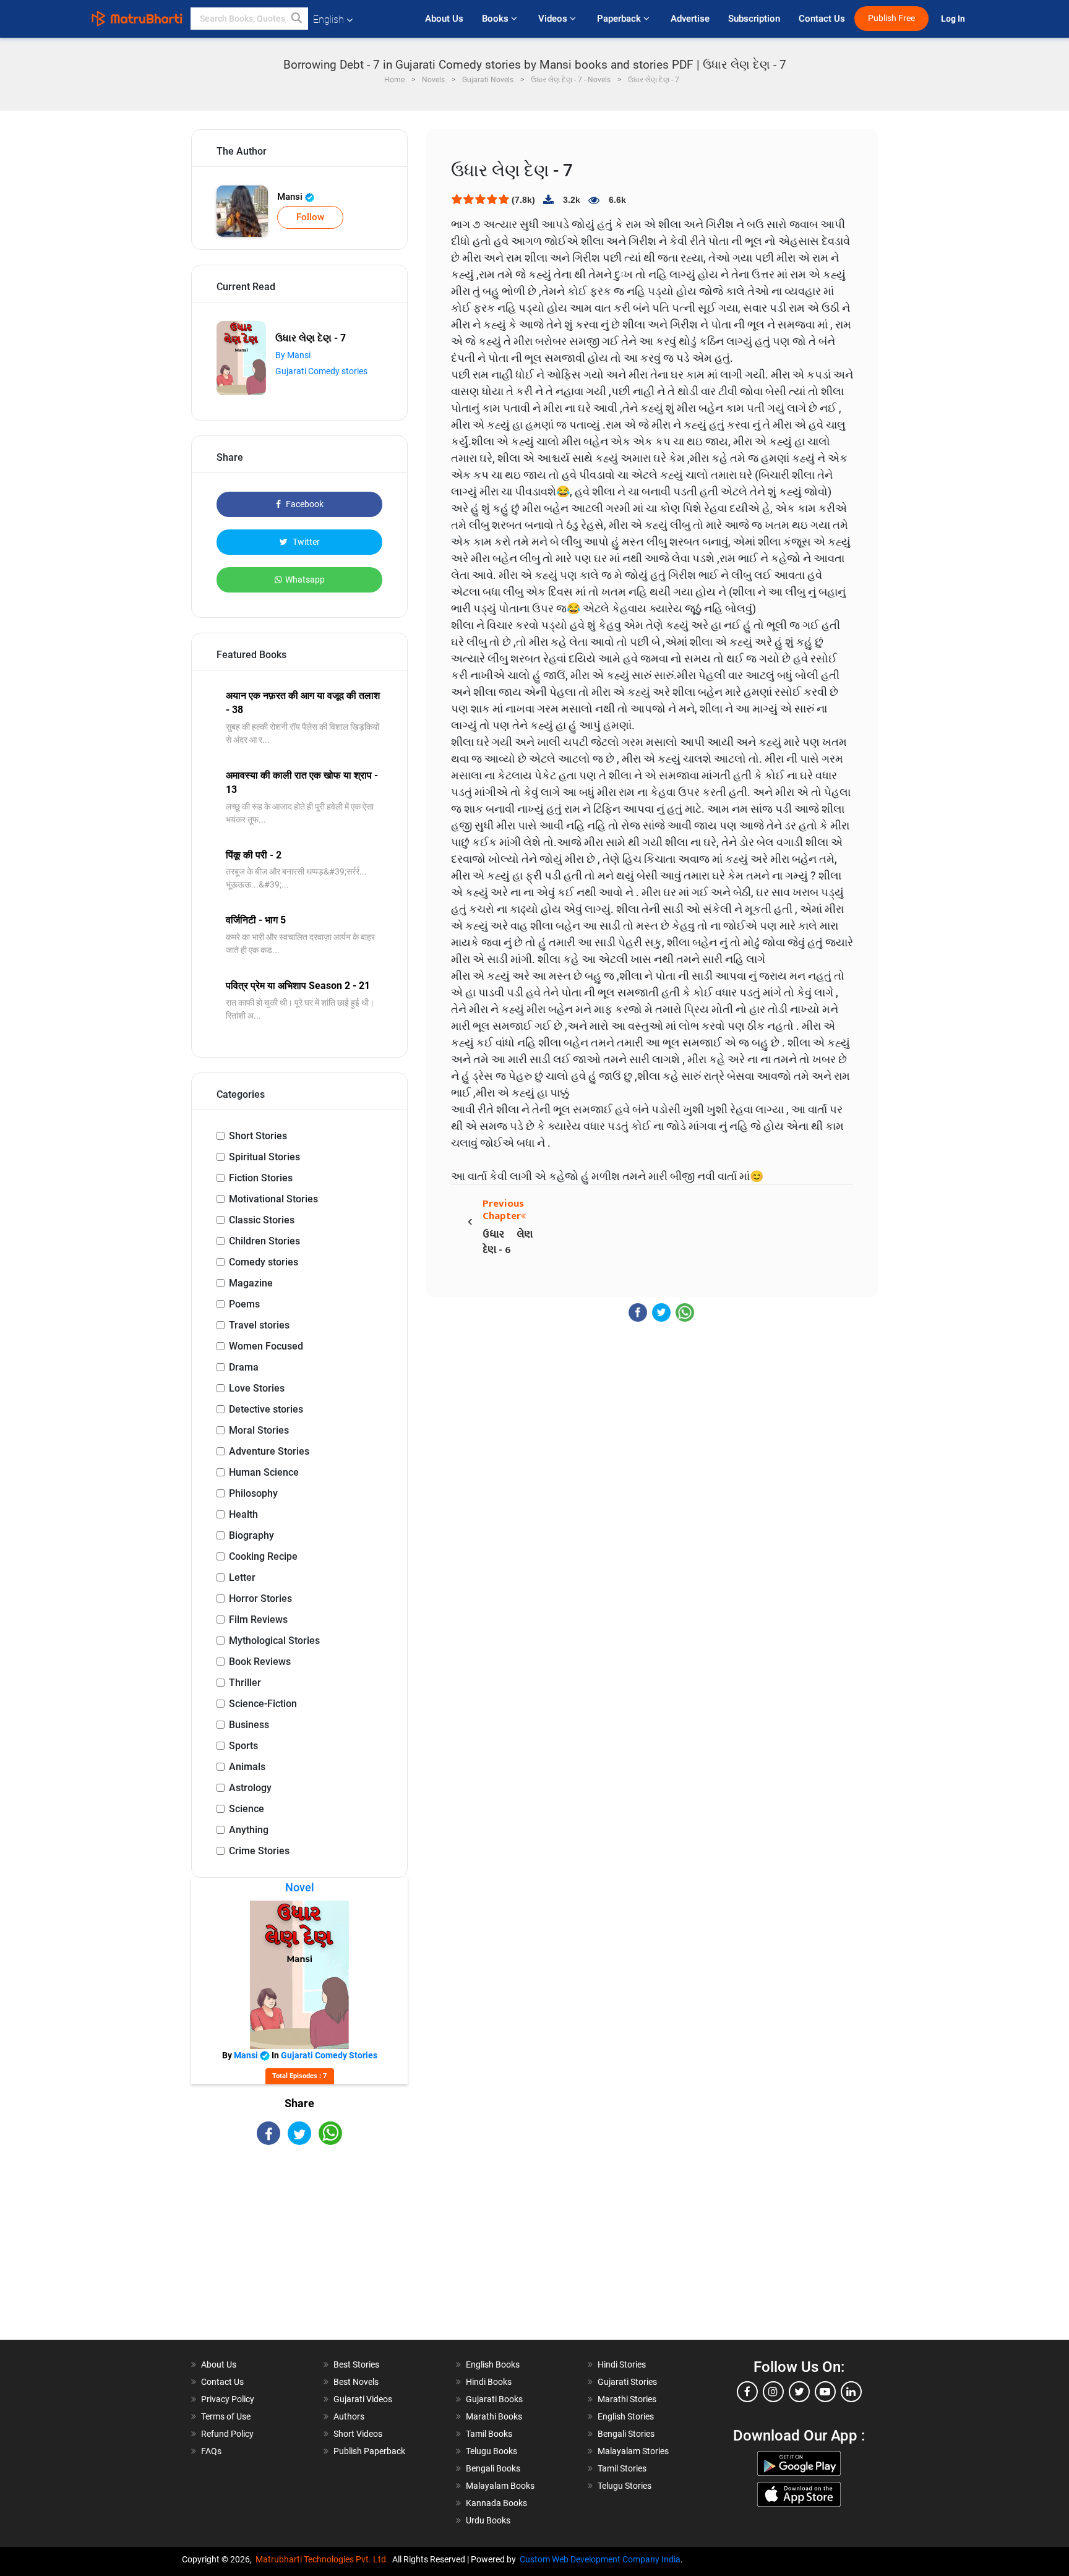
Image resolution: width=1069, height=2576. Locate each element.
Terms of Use (226, 2416)
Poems (244, 1304)
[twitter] (799, 2392)
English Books (493, 2364)
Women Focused (266, 1346)
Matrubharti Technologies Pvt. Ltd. (324, 2559)
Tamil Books (489, 2434)
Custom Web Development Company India (600, 2559)
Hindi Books (489, 2382)
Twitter (305, 542)
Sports (243, 1746)
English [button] (328, 19)
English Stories (626, 2416)
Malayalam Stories (633, 2451)
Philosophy (253, 1493)
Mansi (291, 197)
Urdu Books (488, 2520)
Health (243, 1514)
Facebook (304, 504)
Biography (251, 1535)
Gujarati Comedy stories (321, 371)
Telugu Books (492, 2451)
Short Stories (258, 1136)
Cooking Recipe (263, 1556)
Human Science (264, 1472)
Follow (310, 217)
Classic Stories (262, 1220)
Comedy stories (264, 1262)
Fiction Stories (261, 1178)
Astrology (250, 1788)
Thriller (245, 1683)
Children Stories (264, 1241)
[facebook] (747, 2392)
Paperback (620, 19)
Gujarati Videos (363, 2399)
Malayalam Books (500, 2486)
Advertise (690, 19)
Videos (554, 19)
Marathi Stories (627, 2399)
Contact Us (822, 19)
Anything (249, 1830)
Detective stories (266, 1409)
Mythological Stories (274, 1641)
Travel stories (259, 1325)
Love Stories (257, 1388)
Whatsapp (305, 580)
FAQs (211, 2451)
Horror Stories (260, 1598)
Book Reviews (260, 1662)
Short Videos (358, 2434)
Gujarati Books (494, 2399)
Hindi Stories (622, 2364)
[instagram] (773, 2392)
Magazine (251, 1283)
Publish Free (891, 18)
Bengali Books (493, 2468)
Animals (247, 1767)
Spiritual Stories (264, 1157)
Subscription (754, 19)
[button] (297, 19)
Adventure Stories (269, 1451)
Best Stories (356, 2364)
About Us (444, 19)
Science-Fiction (263, 1704)
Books (496, 19)
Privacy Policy (228, 2399)
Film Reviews (258, 1620)
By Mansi (293, 355)
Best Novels (356, 2382)
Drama (244, 1367)
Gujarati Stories (627, 2382)
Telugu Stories (625, 2486)
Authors (349, 2416)
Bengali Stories (626, 2434)
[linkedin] (851, 2392)
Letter (242, 1577)
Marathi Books (494, 2416)
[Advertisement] (299, 2253)
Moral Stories (259, 1430)
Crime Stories (259, 1851)
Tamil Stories (622, 2468)
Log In (954, 19)
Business (249, 1725)
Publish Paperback (369, 2451)
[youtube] (825, 2392)
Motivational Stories (273, 1199)
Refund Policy (227, 2434)
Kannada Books (496, 2503)
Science (247, 1809)
